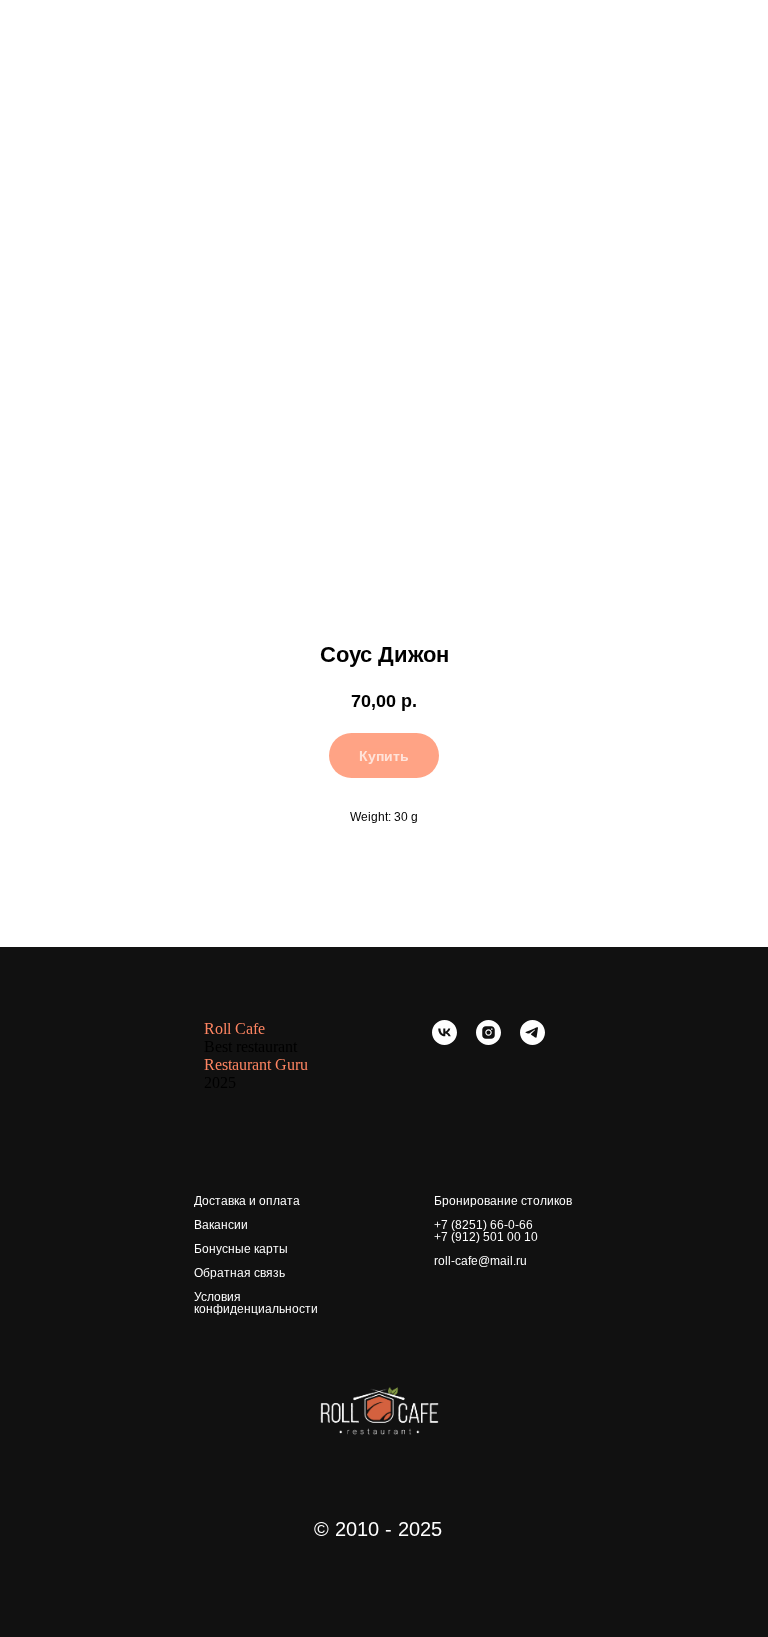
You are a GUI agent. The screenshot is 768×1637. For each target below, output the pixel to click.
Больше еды (70, 29)
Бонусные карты (241, 1249)
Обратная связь (239, 1273)
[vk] (444, 1039)
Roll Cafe (234, 1028)
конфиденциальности (256, 1309)
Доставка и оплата (247, 1201)
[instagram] (488, 1039)
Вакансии (221, 1225)
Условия (217, 1297)
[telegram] (532, 1039)
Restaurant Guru (256, 1064)
